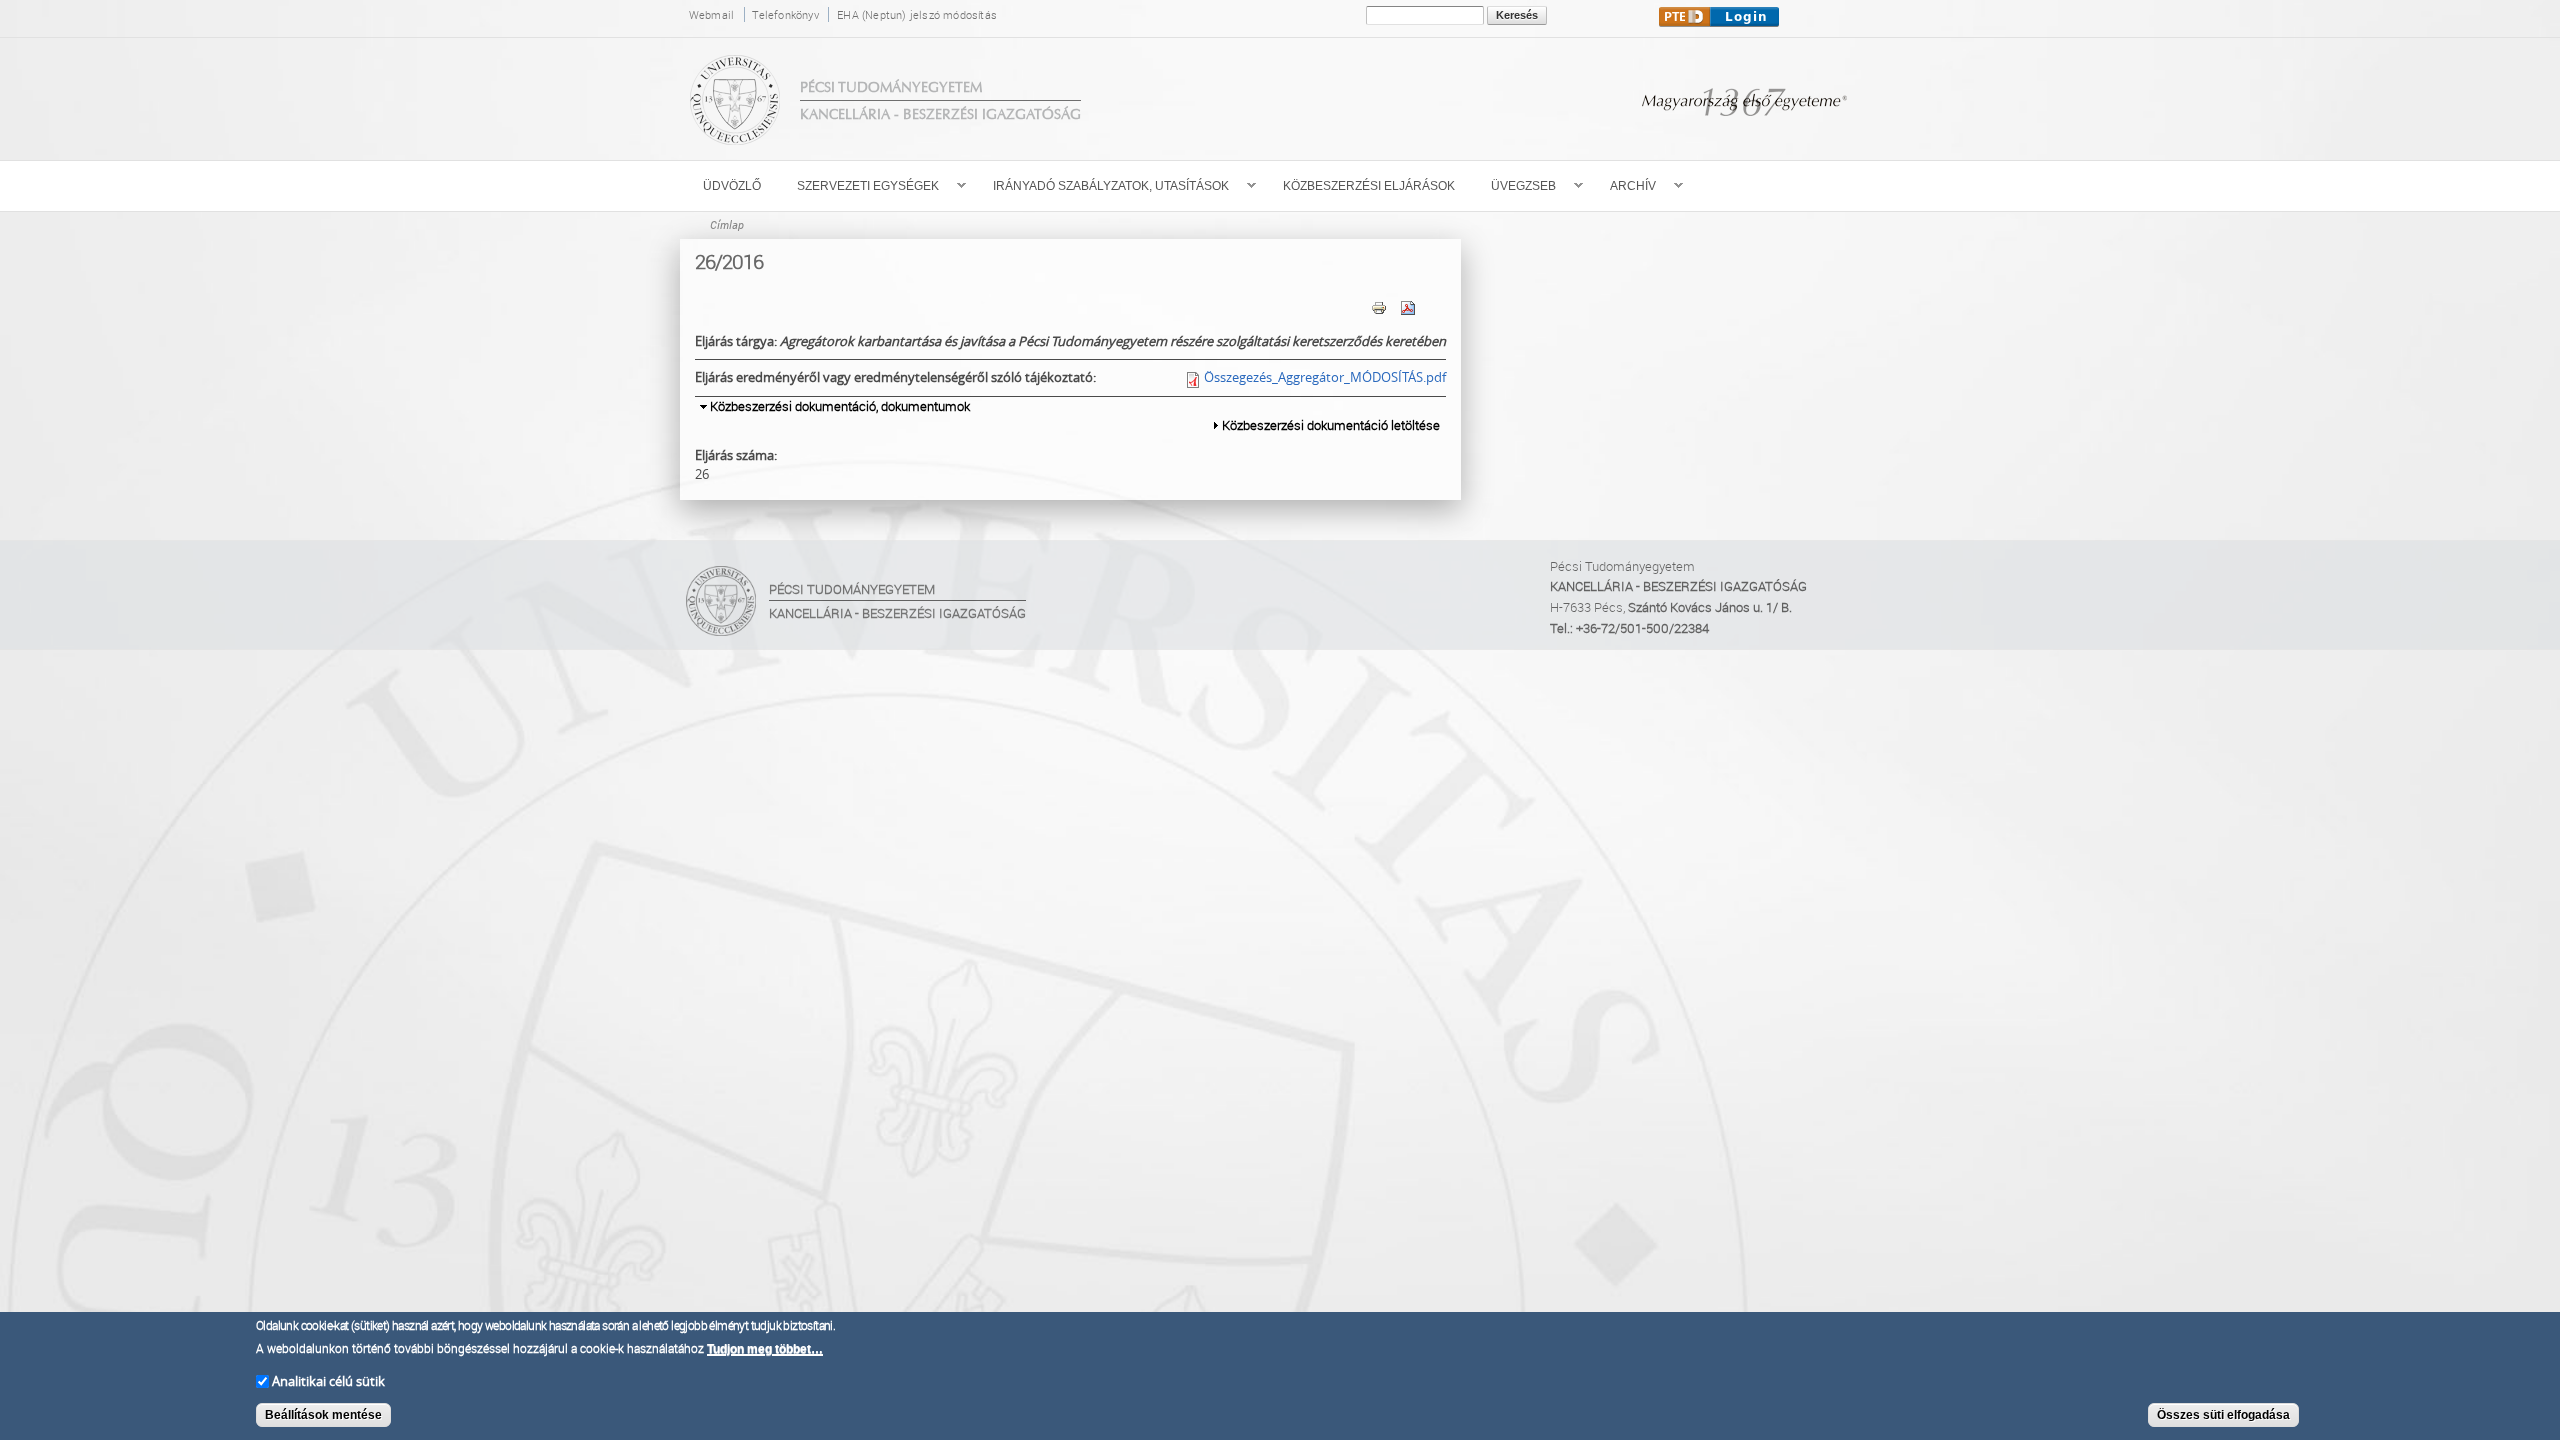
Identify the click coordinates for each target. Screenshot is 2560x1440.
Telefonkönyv (785, 14)
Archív (1624, 186)
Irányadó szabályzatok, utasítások (1102, 186)
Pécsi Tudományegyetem (891, 87)
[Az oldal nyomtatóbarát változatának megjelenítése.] (1379, 306)
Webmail (711, 14)
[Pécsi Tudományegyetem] (735, 135)
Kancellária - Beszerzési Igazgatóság (940, 114)
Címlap (727, 224)
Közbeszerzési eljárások (1369, 186)
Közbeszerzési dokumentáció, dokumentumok (840, 406)
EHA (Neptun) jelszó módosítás (917, 14)
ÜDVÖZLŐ (732, 186)
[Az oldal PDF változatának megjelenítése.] (1408, 306)
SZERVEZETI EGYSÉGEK (859, 186)
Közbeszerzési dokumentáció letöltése (1331, 425)
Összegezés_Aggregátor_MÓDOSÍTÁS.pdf (1325, 377)
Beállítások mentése (323, 1415)
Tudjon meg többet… (765, 1349)
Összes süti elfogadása (2223, 1415)
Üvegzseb (1514, 186)
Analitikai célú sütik (328, 1380)
